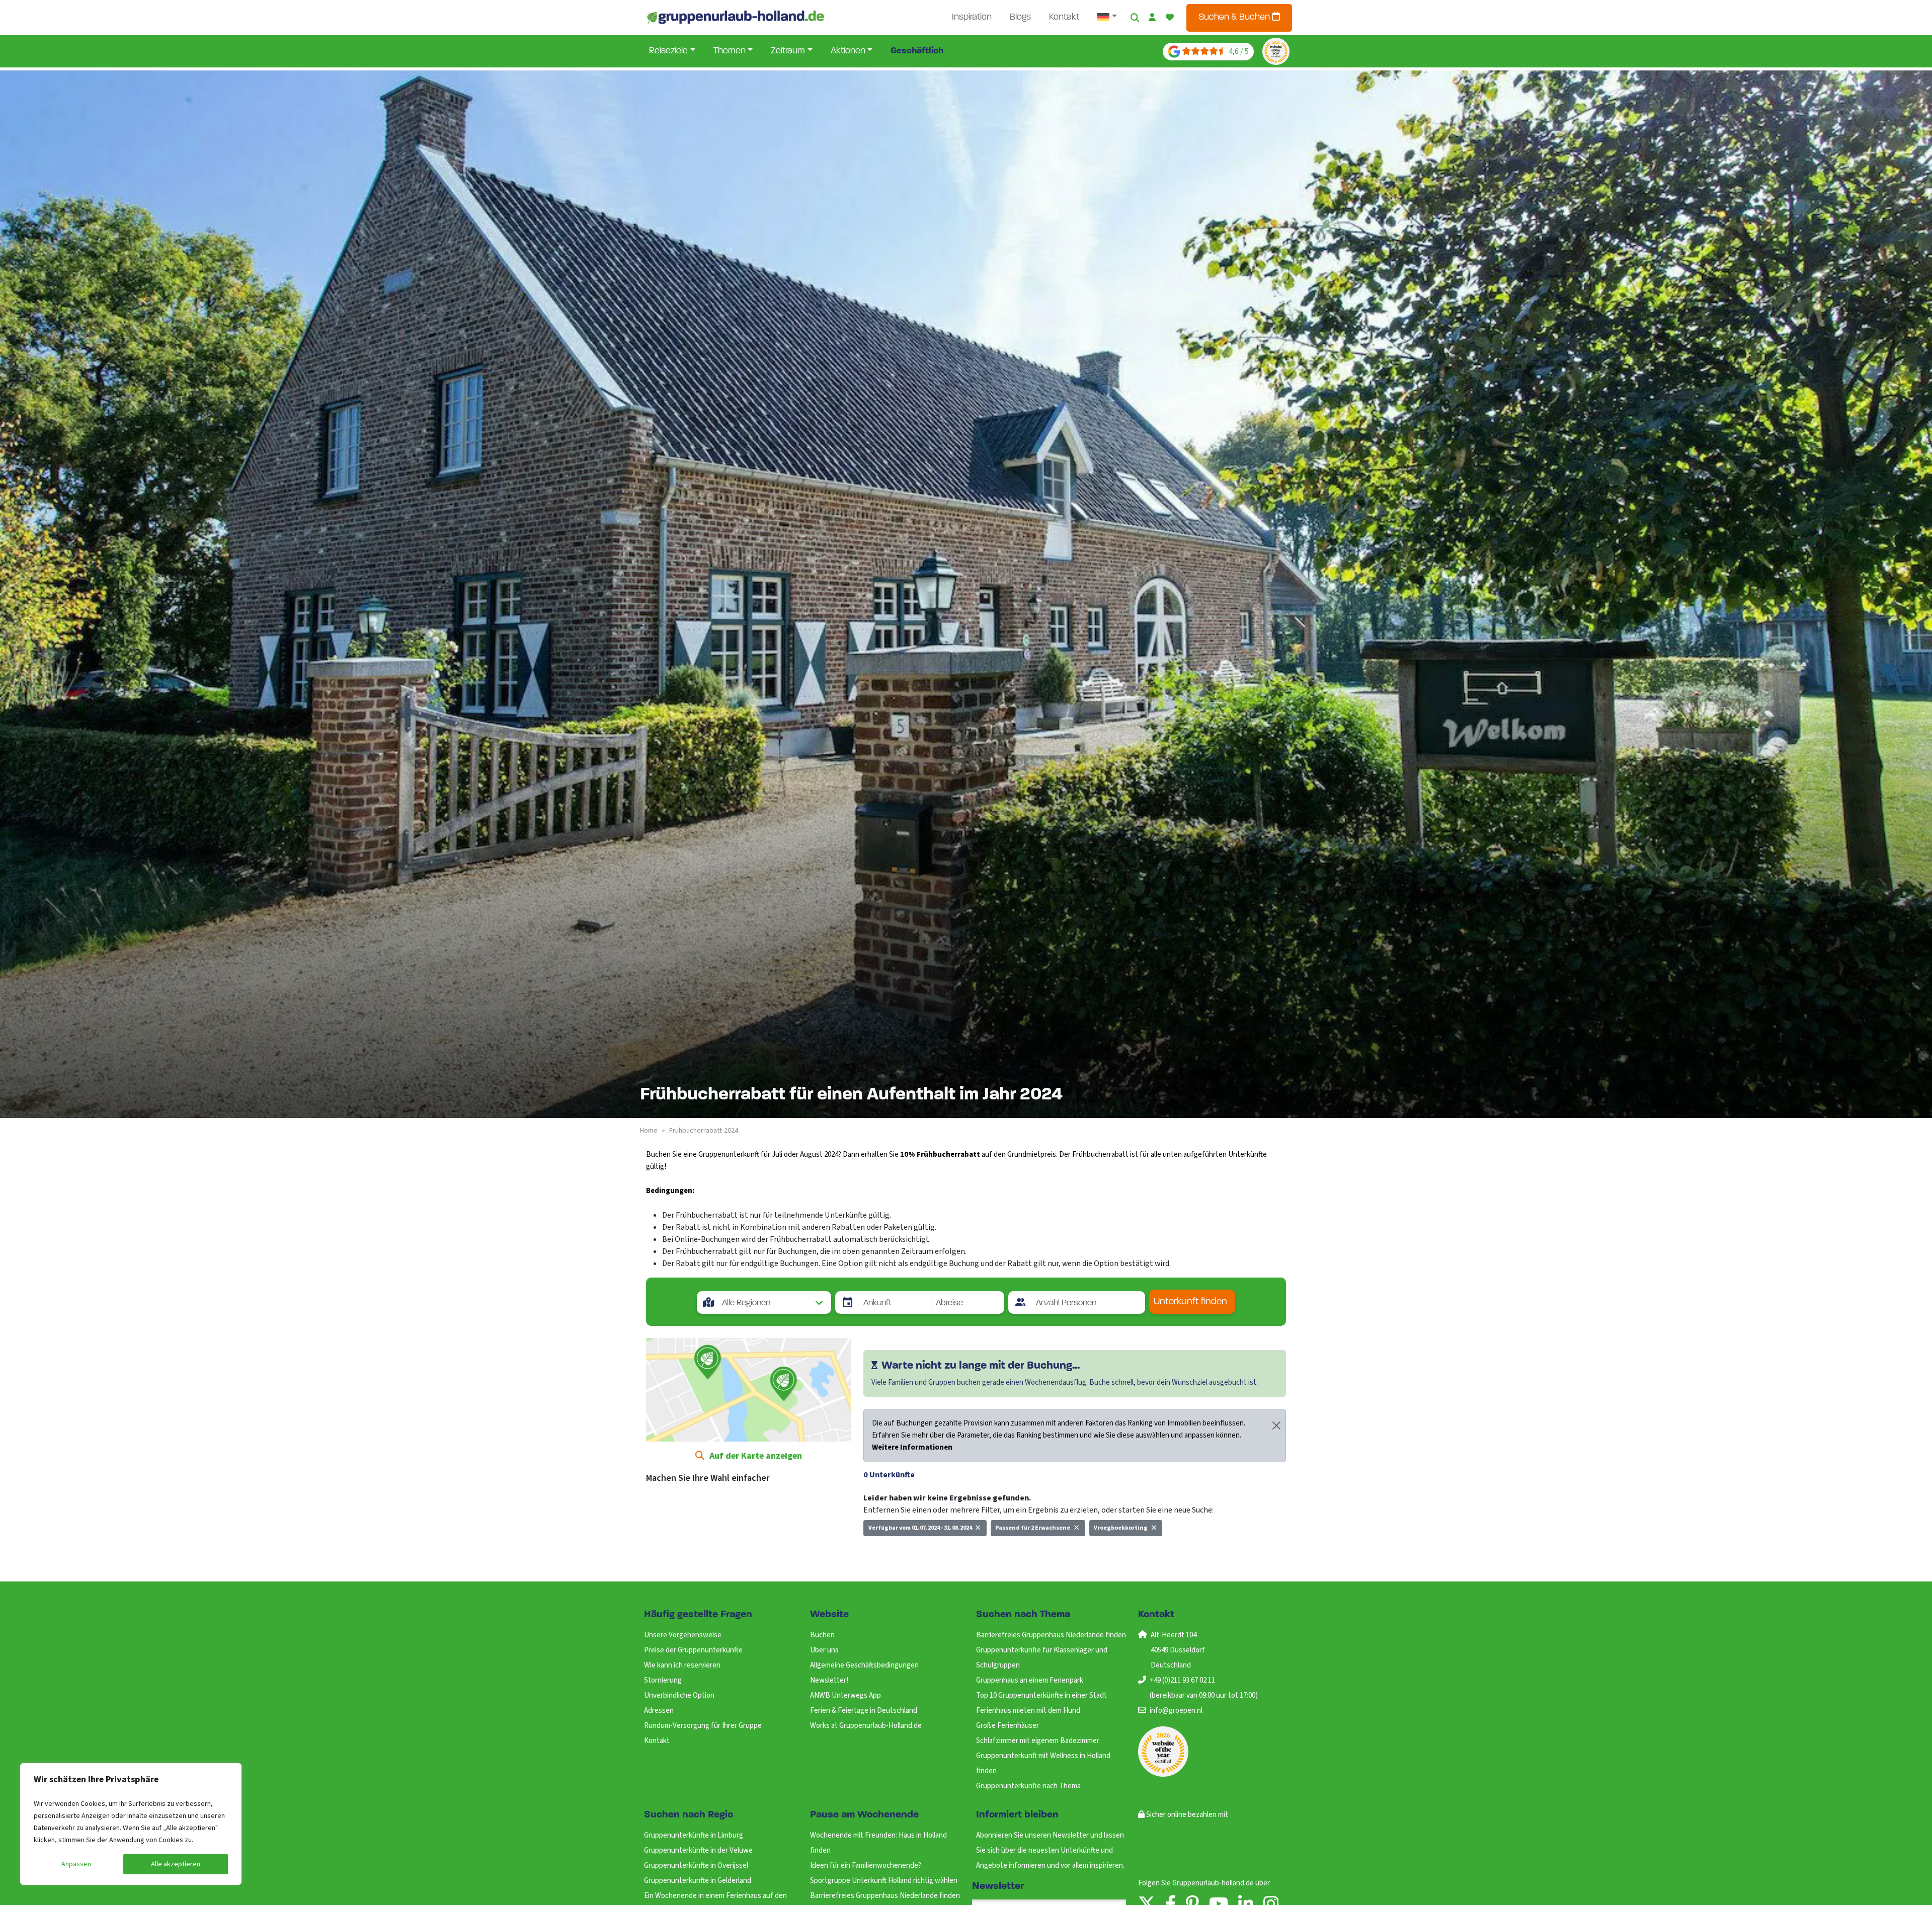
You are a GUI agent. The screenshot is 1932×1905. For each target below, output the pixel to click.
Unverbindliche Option (679, 1695)
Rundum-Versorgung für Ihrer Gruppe (703, 1726)
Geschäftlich (917, 51)
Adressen (659, 1711)
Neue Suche (889, 1550)
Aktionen (848, 51)
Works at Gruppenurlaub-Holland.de (866, 1726)
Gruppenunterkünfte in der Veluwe (698, 1850)
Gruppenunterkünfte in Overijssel (696, 1866)
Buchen (822, 1635)
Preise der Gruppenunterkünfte (693, 1650)
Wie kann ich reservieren (682, 1665)
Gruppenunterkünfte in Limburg (694, 1835)
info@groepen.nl (1176, 1711)
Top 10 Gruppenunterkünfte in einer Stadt (1041, 1695)
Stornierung (663, 1680)
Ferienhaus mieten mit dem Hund (1028, 1711)
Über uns (824, 1650)
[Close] (1276, 1425)
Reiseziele (668, 51)
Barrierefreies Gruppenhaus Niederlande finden (1051, 1635)
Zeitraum (788, 51)
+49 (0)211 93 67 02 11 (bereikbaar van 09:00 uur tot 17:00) (1204, 1688)
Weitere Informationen (912, 1447)
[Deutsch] (1107, 18)
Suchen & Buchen (1235, 18)
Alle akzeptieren (176, 1864)
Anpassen (76, 1864)
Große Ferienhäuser (1008, 1726)
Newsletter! (829, 1680)
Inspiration (972, 18)
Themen (730, 51)
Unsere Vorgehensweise (683, 1635)
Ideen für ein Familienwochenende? (866, 1866)
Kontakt (1064, 18)
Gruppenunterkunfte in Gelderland (698, 1881)
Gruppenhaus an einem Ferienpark (1030, 1680)
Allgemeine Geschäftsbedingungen (864, 1665)
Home (649, 1131)
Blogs (1020, 18)
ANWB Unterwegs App (846, 1695)
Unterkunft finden (1190, 1302)
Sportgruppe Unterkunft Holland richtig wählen (884, 1881)
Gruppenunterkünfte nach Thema (1028, 1786)
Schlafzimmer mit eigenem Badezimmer (1038, 1741)
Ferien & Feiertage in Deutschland (864, 1711)
